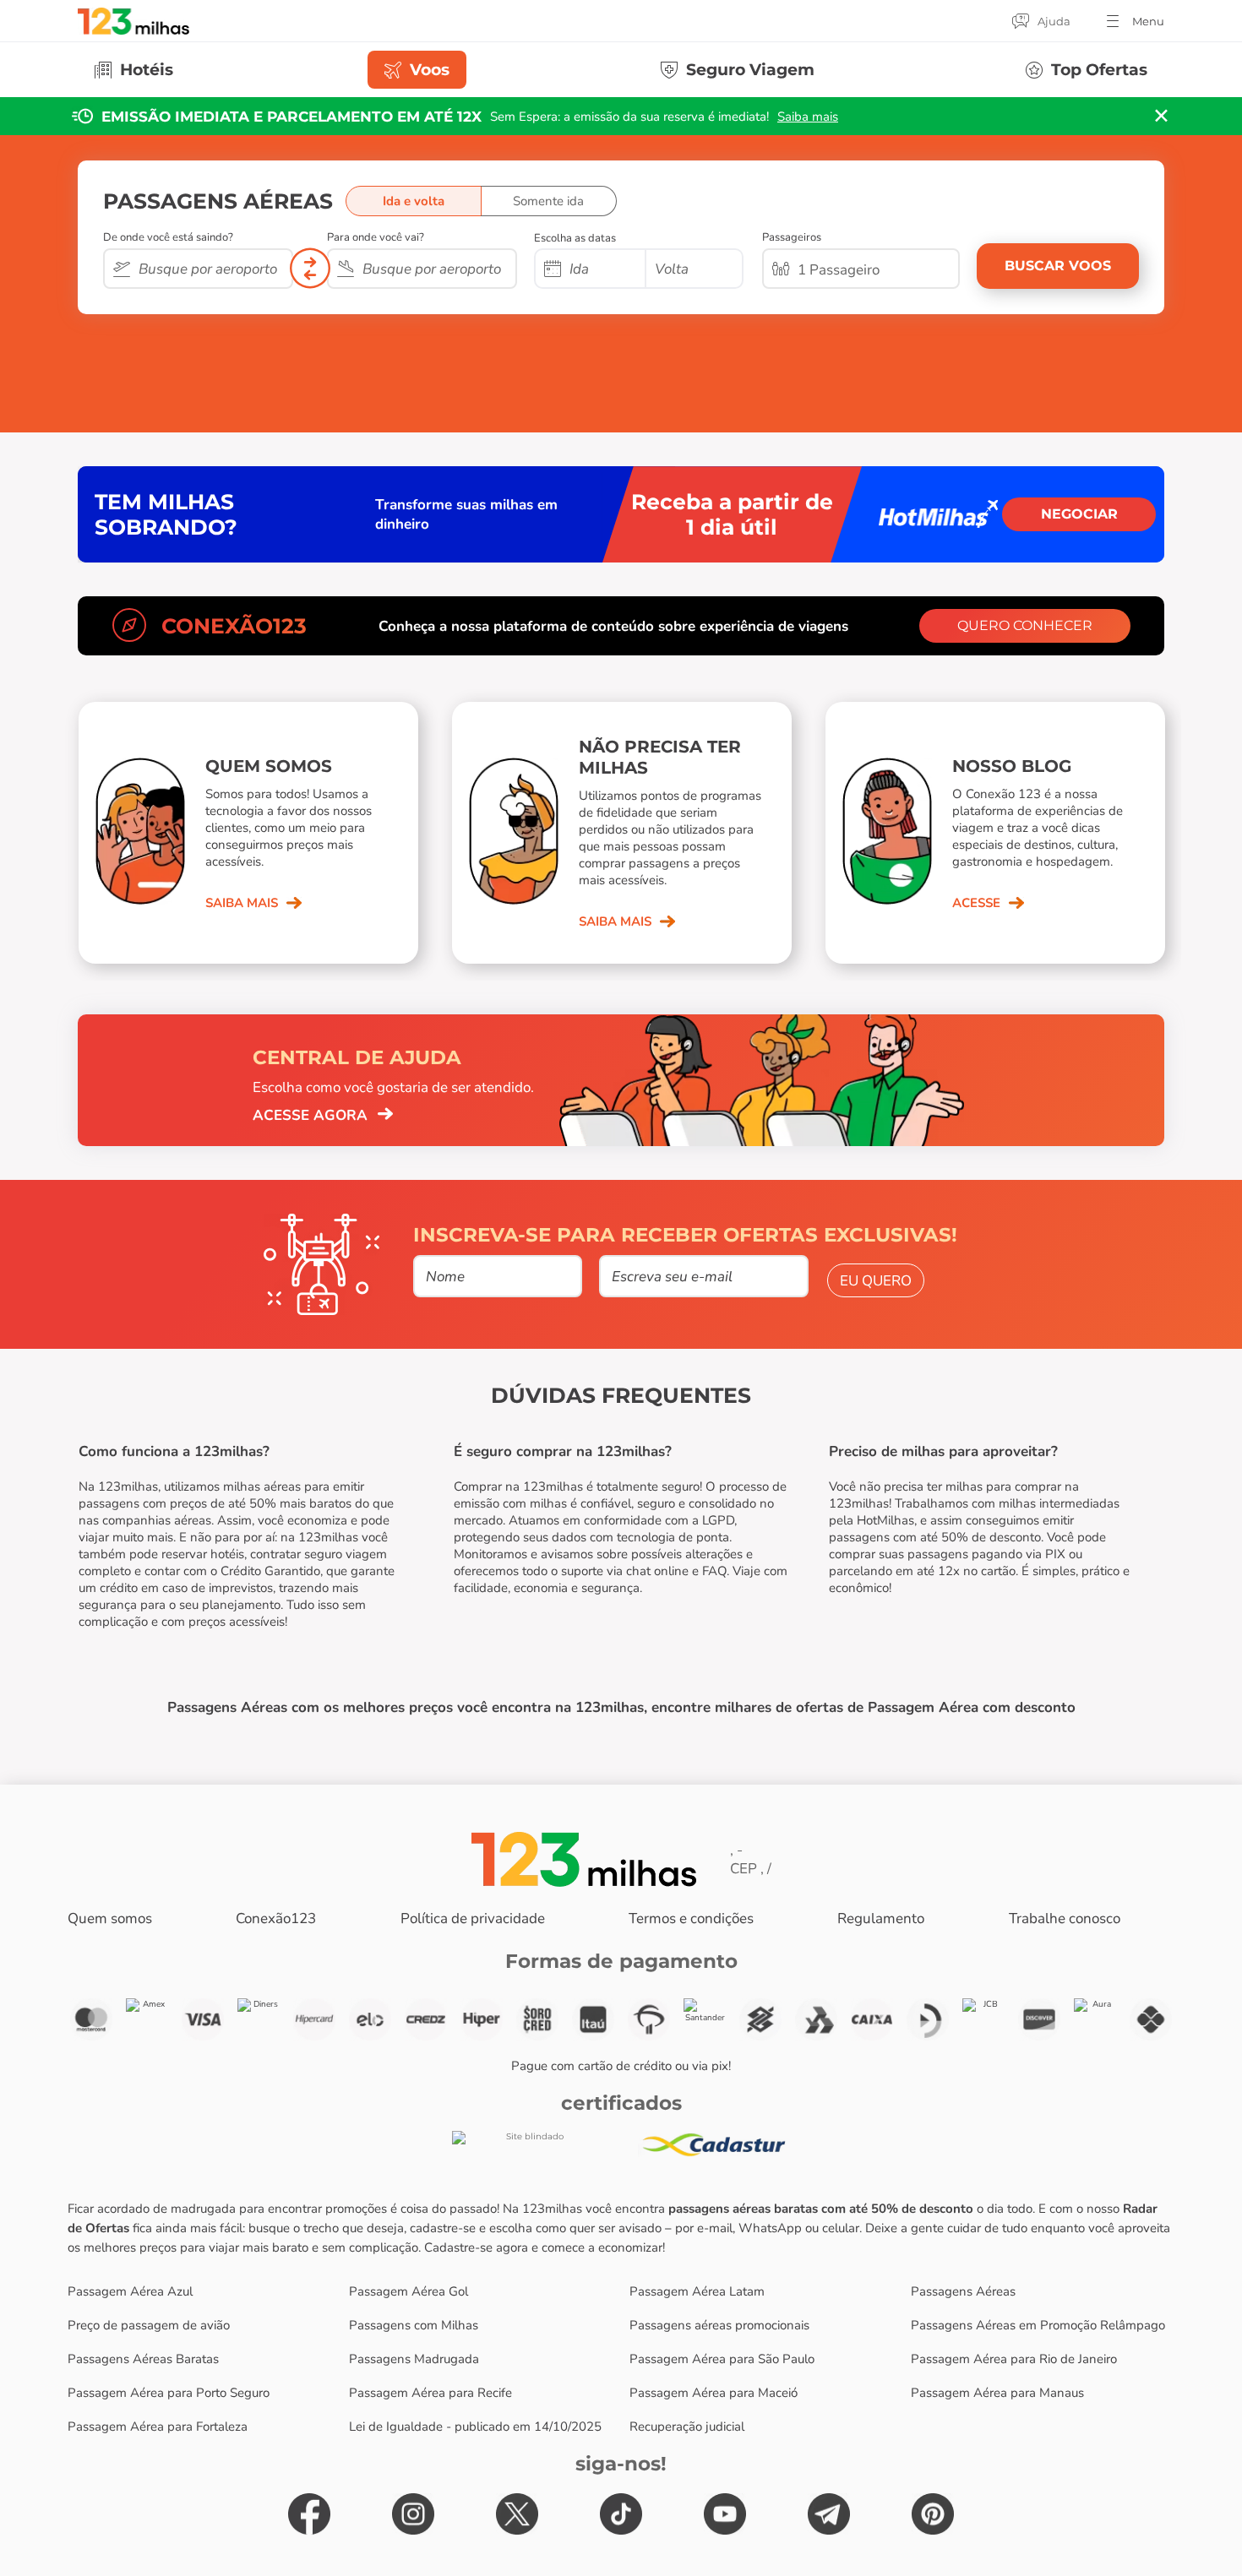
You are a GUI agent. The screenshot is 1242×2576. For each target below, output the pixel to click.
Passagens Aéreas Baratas (143, 2359)
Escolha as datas (575, 238)
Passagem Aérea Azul (130, 2291)
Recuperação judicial (687, 2427)
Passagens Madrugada (414, 2359)
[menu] (1134, 21)
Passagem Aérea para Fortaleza (158, 2427)
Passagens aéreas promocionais (719, 2325)
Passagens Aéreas (963, 2291)
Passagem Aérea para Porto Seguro (169, 2393)
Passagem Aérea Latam (697, 2291)
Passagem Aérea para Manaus (997, 2393)
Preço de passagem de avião (149, 2325)
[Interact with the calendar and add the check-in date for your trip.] (553, 270)
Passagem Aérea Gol (409, 2291)
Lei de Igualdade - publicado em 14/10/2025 (475, 2427)
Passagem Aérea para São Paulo (722, 2359)
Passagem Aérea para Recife (430, 2393)
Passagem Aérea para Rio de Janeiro (1014, 2359)
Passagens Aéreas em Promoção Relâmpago (1038, 2325)
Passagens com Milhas (414, 2325)
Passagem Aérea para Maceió (714, 2393)
